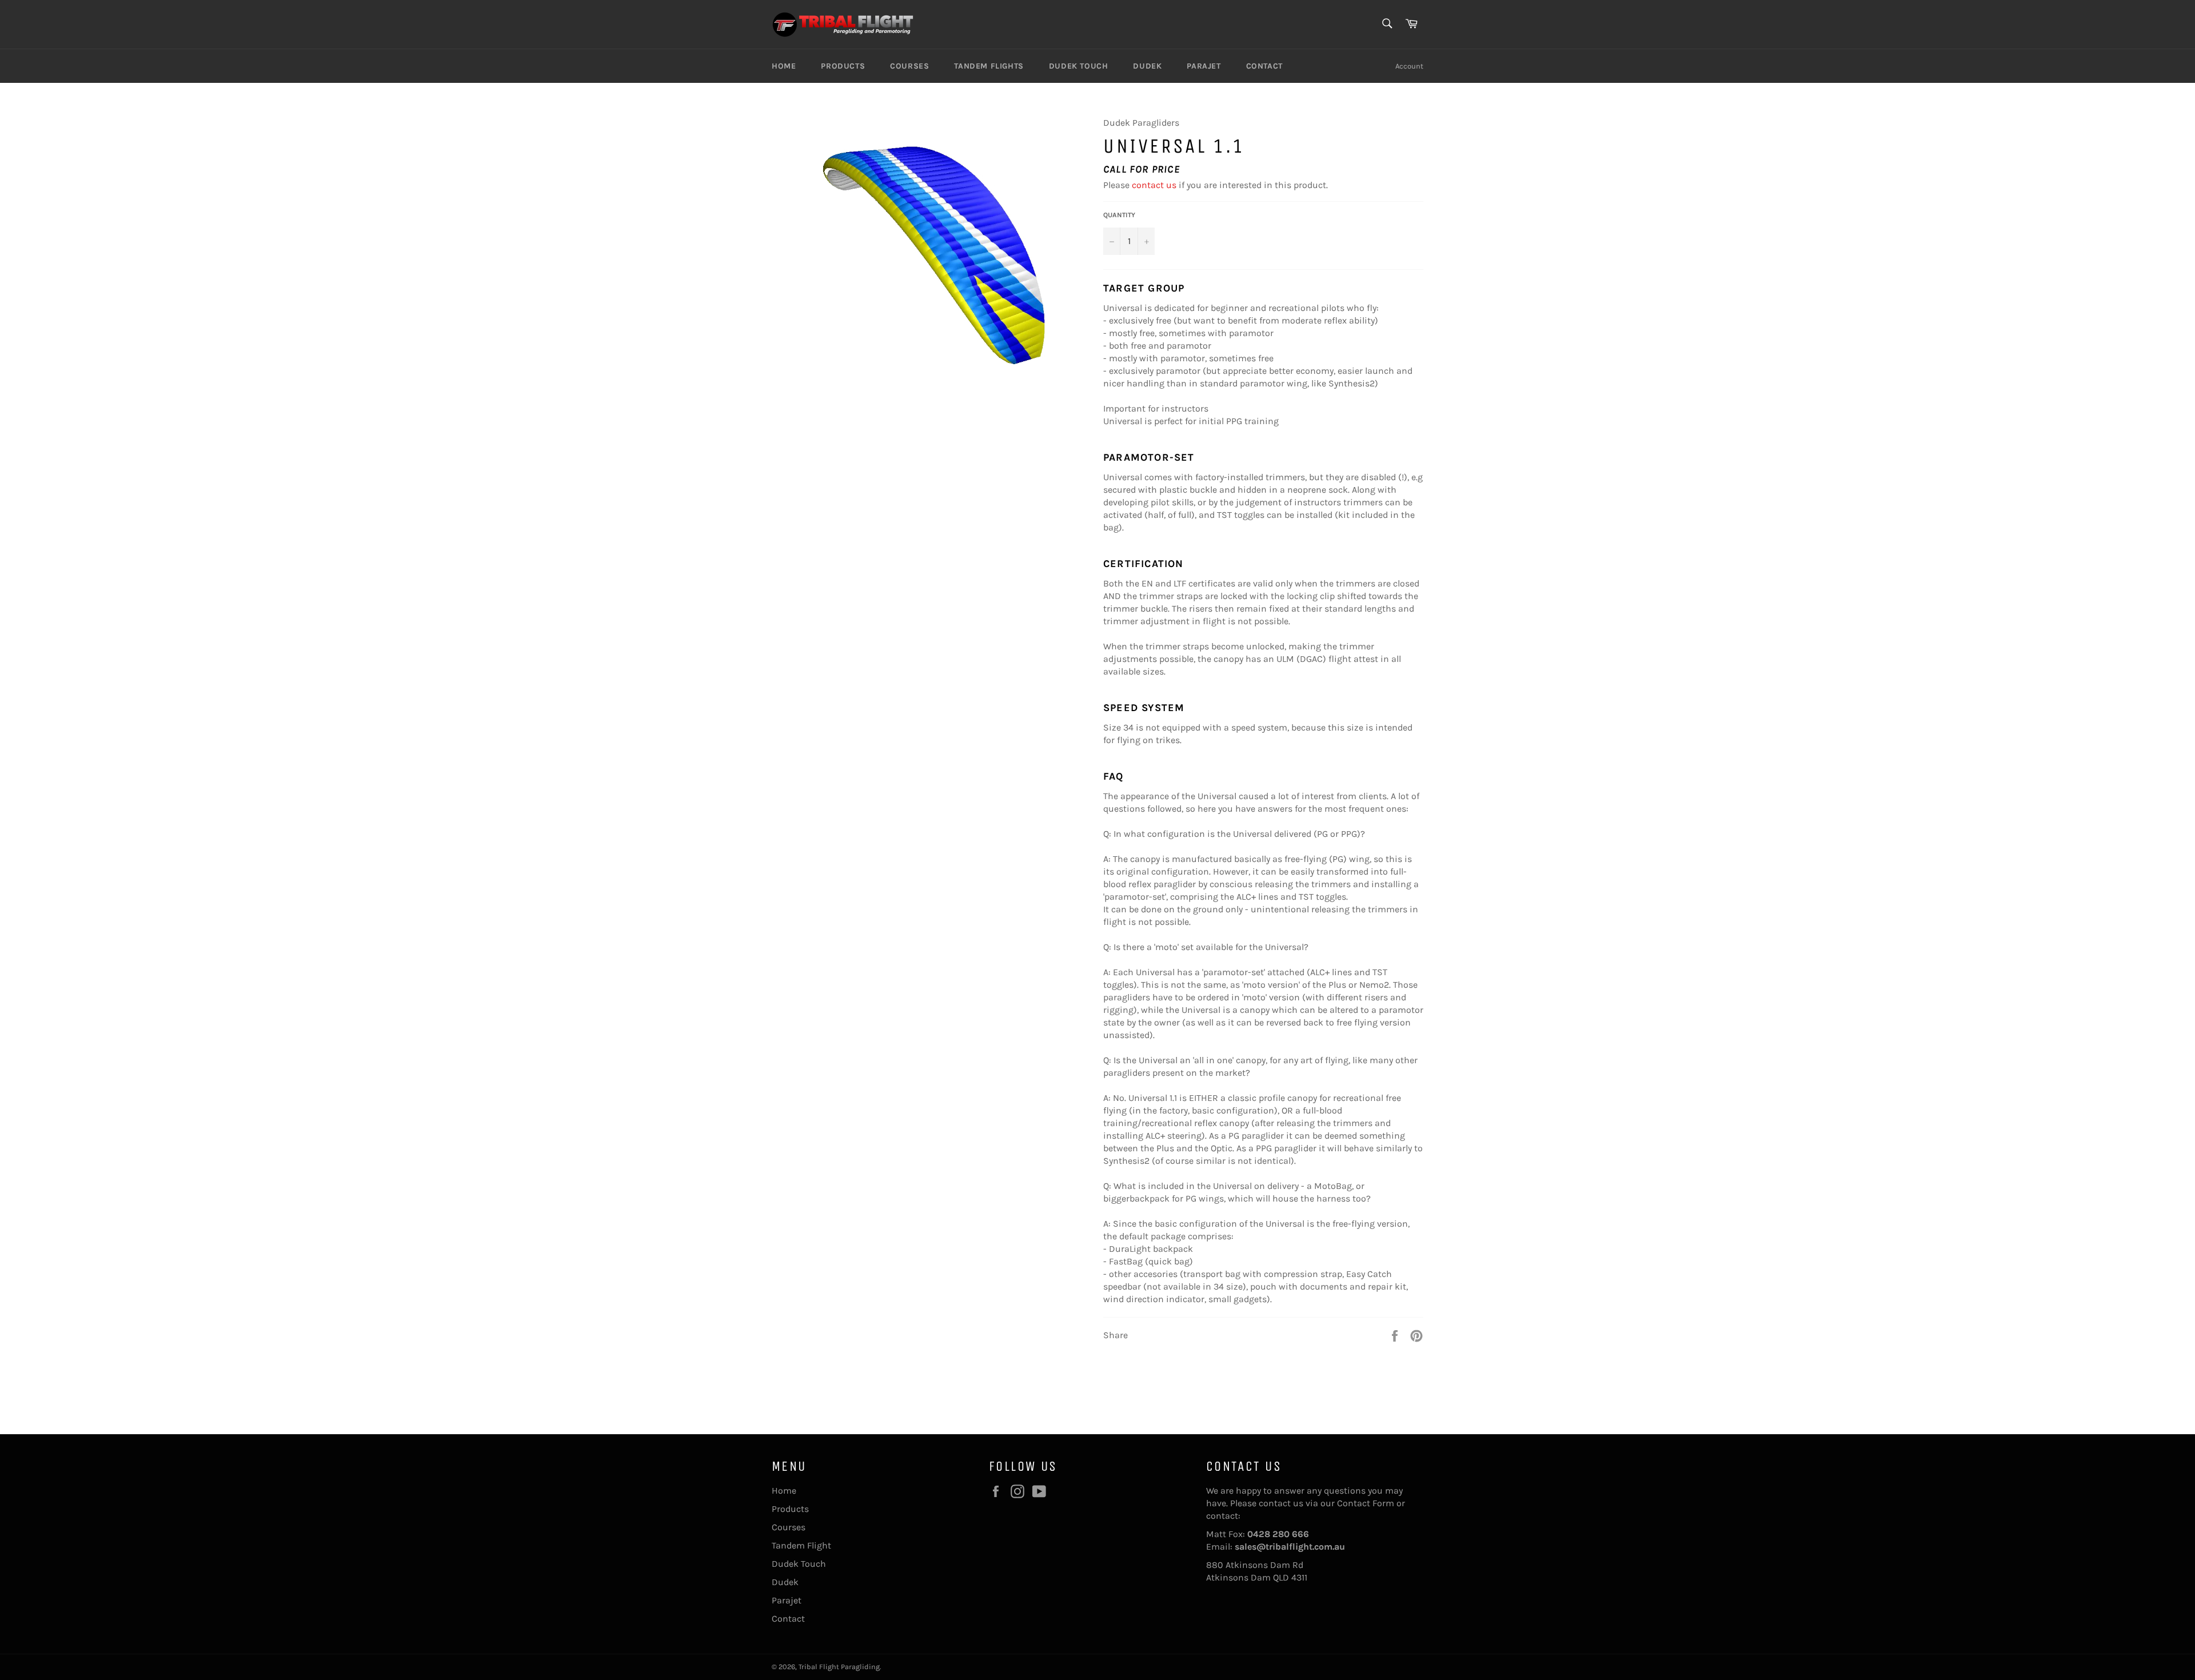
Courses (909, 66)
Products (843, 66)
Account (1409, 66)
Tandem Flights (989, 66)
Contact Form (1366, 1503)
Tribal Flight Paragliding (839, 1667)
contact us (1154, 185)
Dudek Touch (1079, 66)
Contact (1264, 66)
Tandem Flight (801, 1545)
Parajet (1204, 66)
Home (784, 66)
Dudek (1147, 66)
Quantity (1119, 215)
